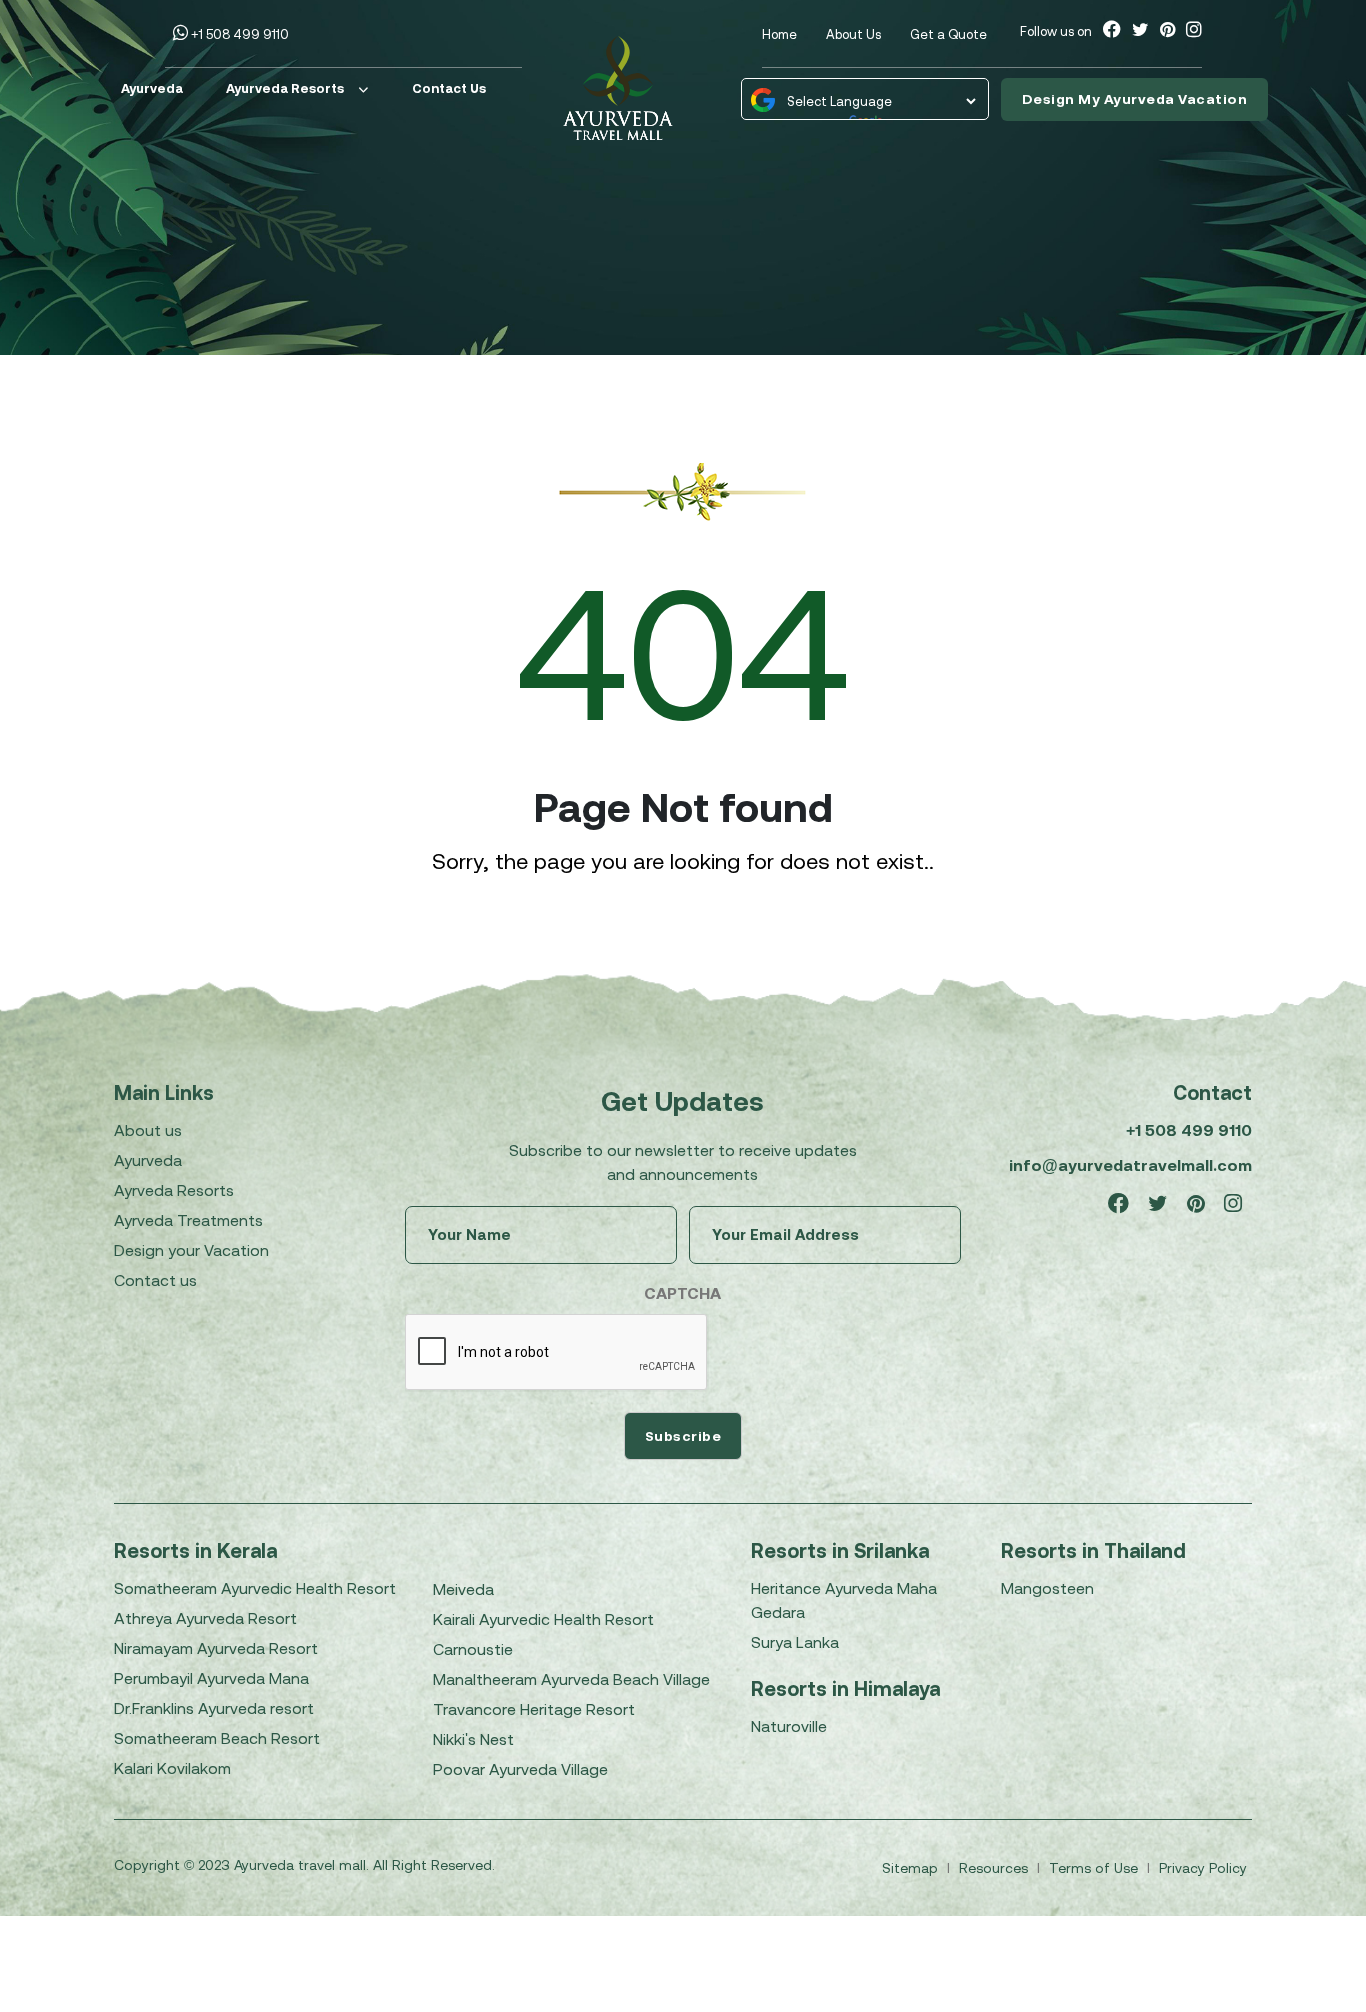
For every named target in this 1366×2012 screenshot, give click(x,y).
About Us (853, 34)
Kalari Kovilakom (172, 1768)
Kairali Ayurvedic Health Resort (543, 1619)
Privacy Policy (1203, 1868)
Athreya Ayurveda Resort (205, 1618)
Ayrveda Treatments (188, 1220)
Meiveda (463, 1589)
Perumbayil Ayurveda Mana (211, 1678)
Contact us (155, 1280)
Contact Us (449, 88)
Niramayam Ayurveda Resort (216, 1648)
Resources (995, 1868)
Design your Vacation (191, 1250)
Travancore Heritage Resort (534, 1709)
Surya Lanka (795, 1642)
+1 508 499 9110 (238, 34)
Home (779, 34)
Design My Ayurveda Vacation (1135, 99)
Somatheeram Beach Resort (217, 1738)
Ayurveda (152, 88)
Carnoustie (473, 1649)
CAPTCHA (682, 1293)
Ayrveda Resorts (174, 1190)
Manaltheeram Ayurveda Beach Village (571, 1679)
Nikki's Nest (473, 1739)
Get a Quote (948, 34)
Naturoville (789, 1726)
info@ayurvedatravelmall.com (1130, 1165)
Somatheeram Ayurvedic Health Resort (255, 1588)
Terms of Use (1095, 1868)
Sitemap (912, 1868)
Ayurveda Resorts (285, 88)
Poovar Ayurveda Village (520, 1769)
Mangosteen (1047, 1588)
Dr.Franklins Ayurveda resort (214, 1708)
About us (148, 1130)
